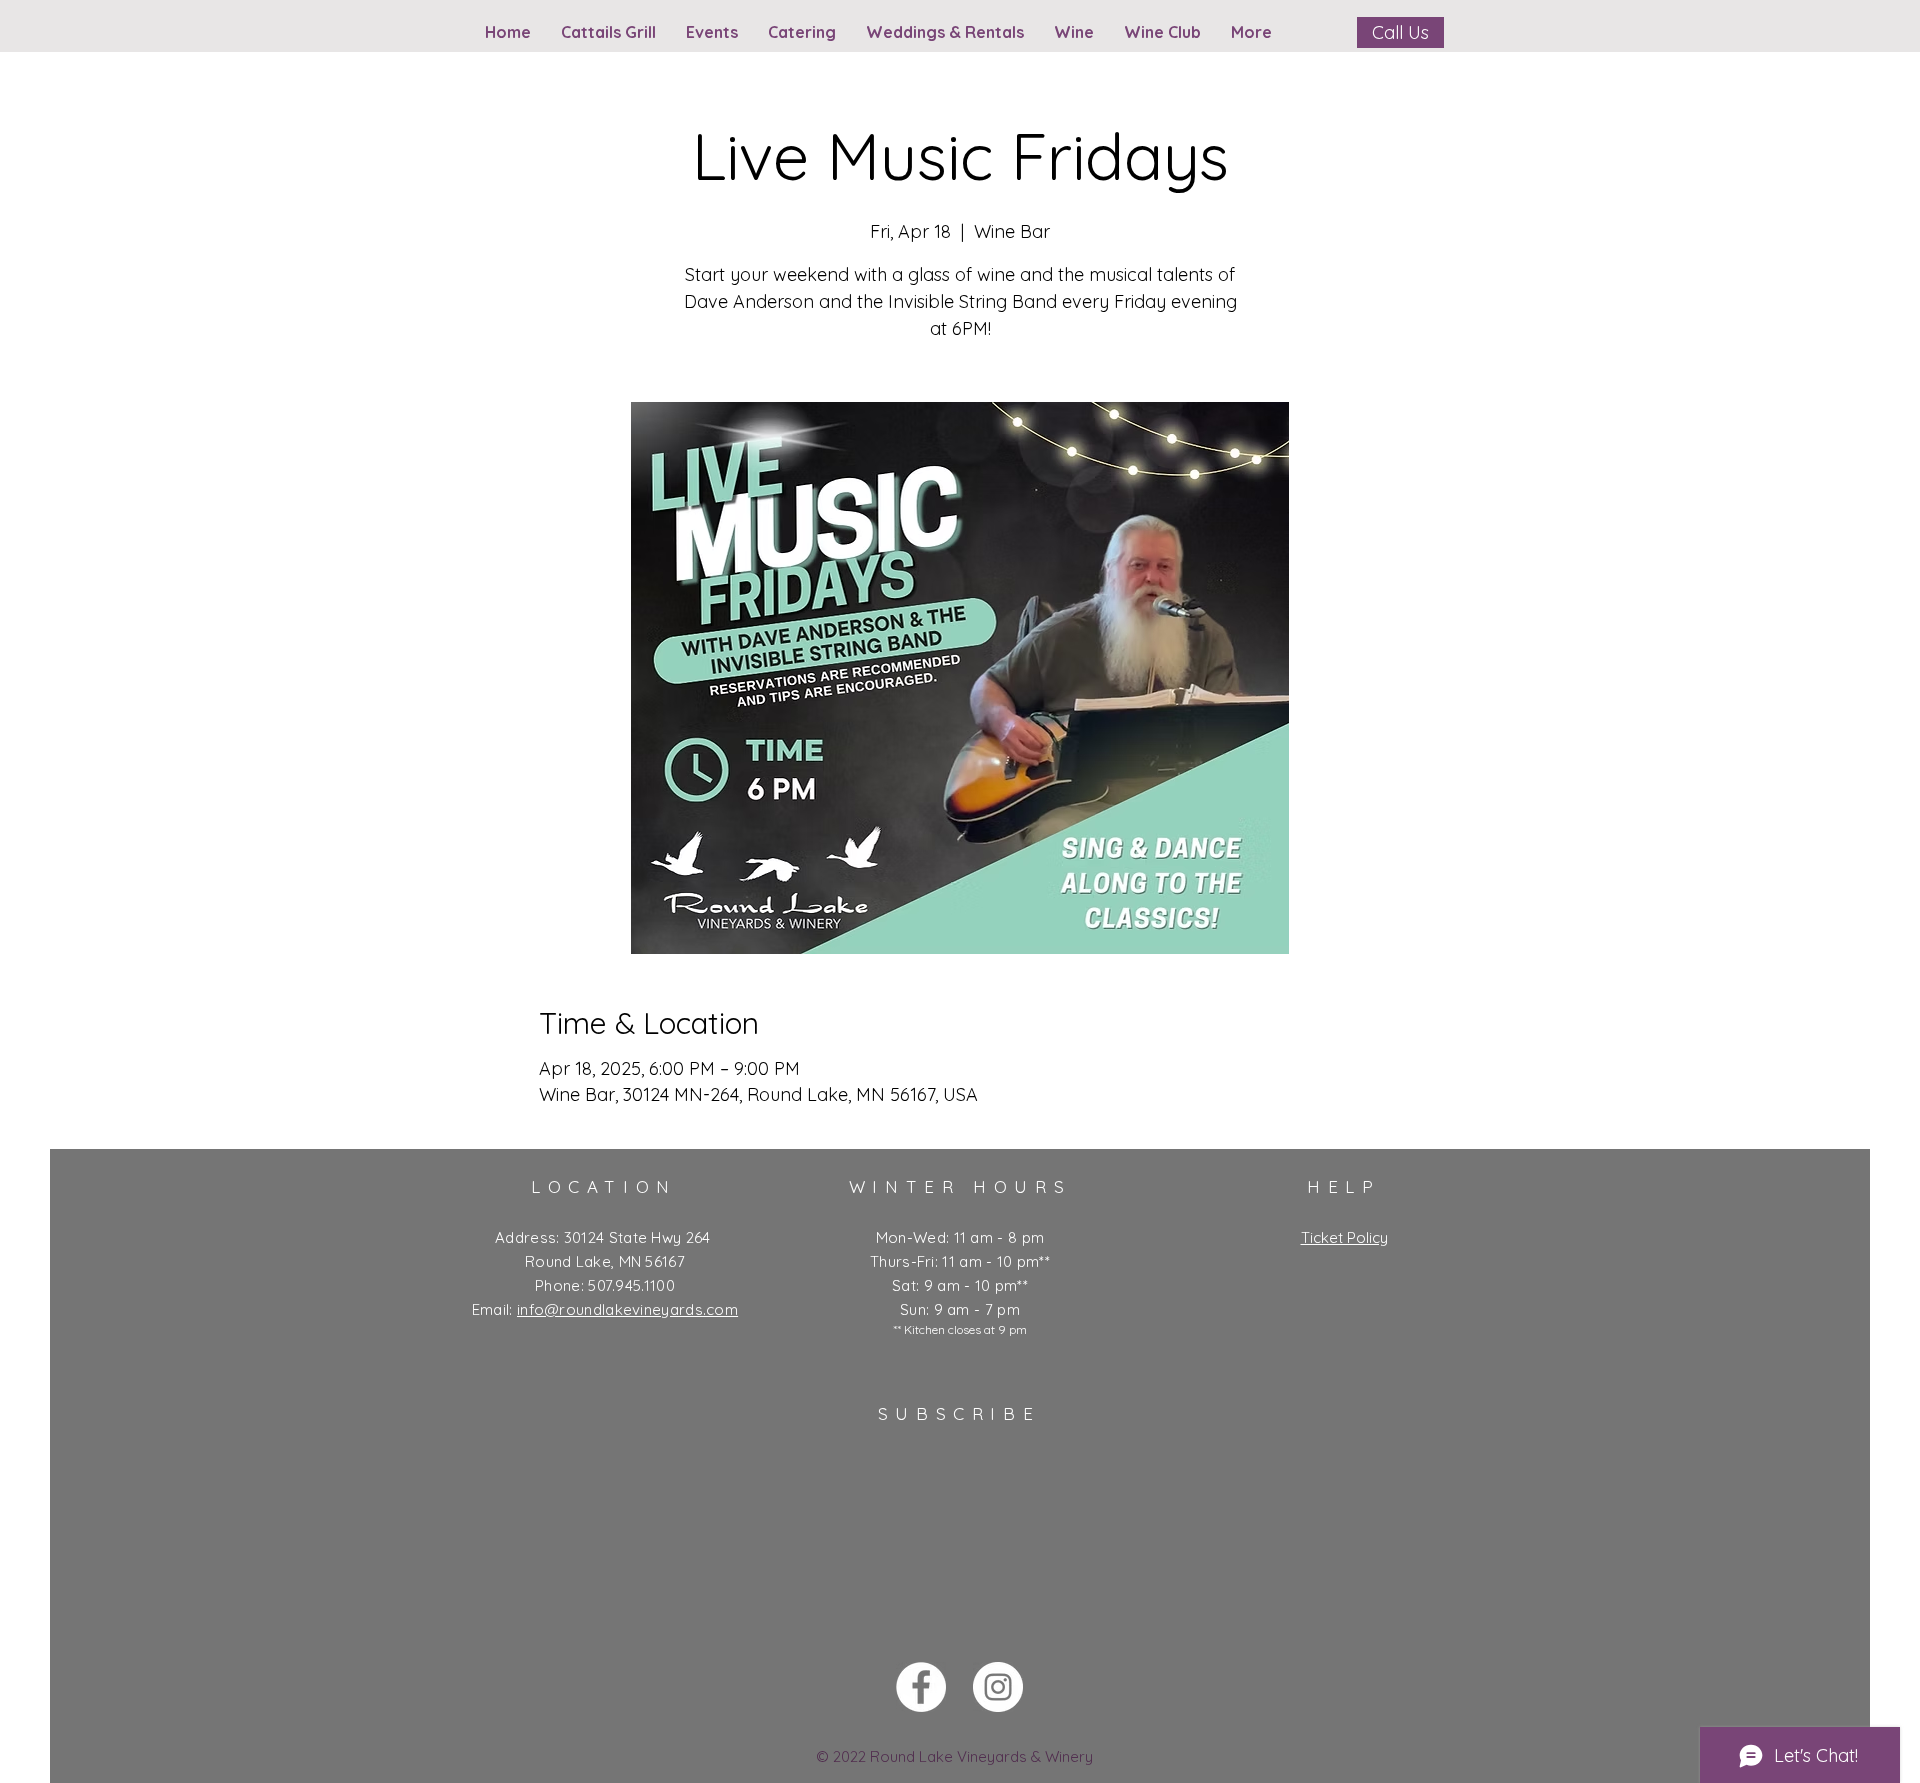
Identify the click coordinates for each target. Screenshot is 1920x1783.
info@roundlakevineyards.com (627, 1309)
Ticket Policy (1344, 1237)
